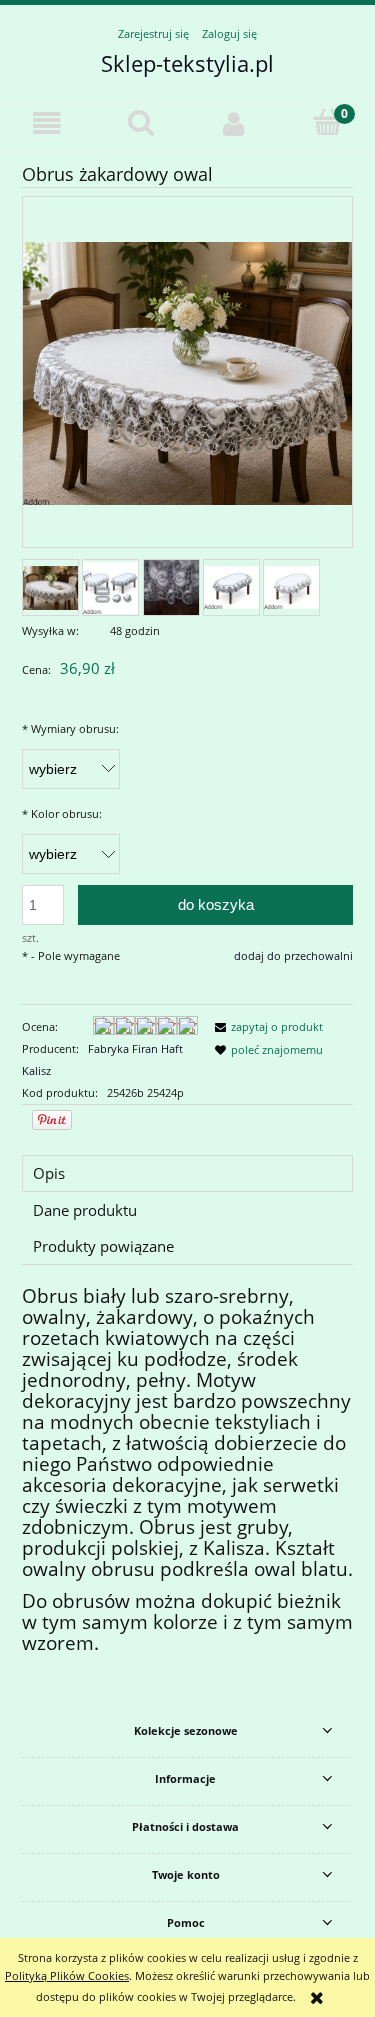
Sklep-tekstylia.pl (187, 63)
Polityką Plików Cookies (67, 1975)
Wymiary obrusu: (70, 728)
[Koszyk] (328, 122)
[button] (47, 124)
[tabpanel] (187, 1471)
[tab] (187, 1173)
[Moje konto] (235, 124)
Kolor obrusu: (62, 813)
